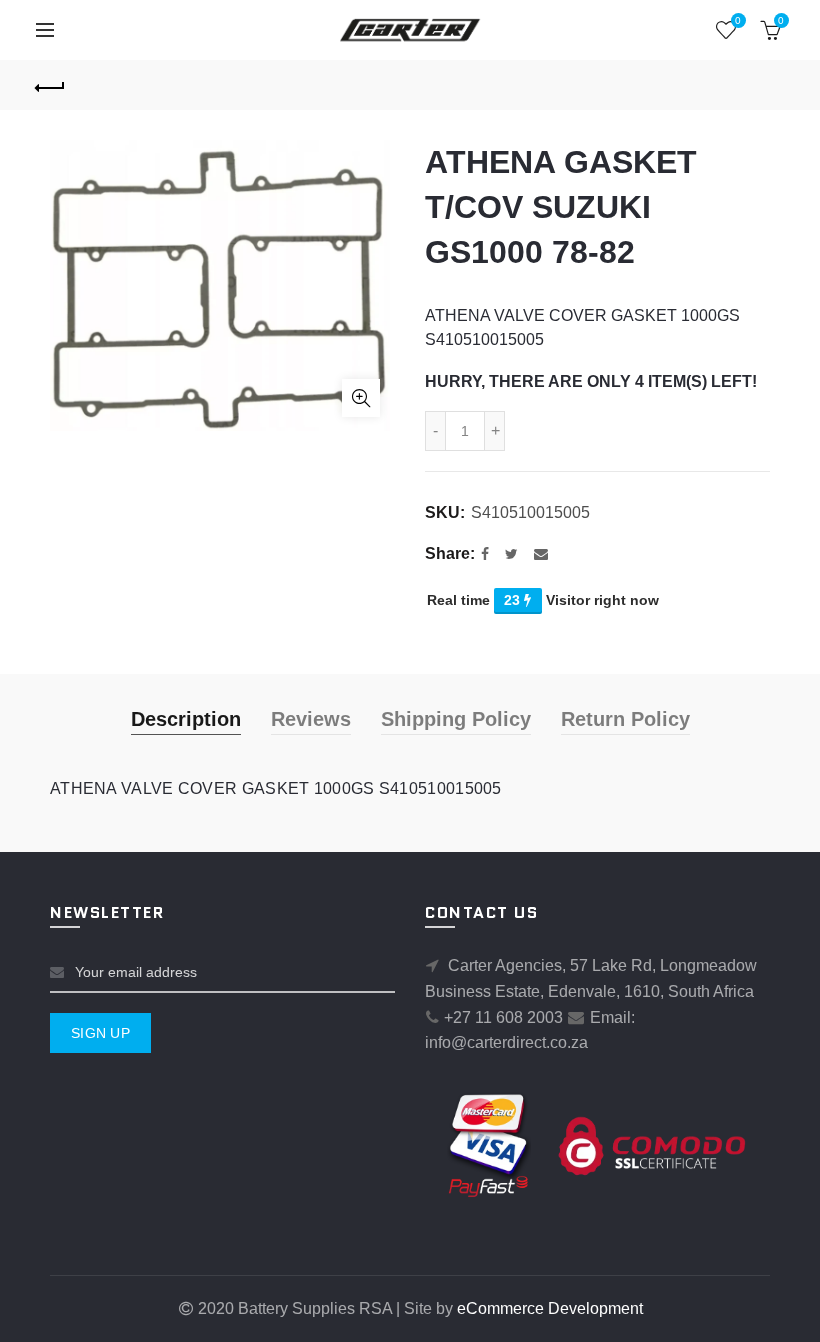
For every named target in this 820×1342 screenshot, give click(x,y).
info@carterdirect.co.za (506, 1042)
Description (186, 719)
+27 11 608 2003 (503, 1017)
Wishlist (738, 20)
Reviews (311, 719)
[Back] (51, 85)
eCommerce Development (550, 1308)
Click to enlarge (361, 398)
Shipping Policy (456, 719)
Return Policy (625, 719)
